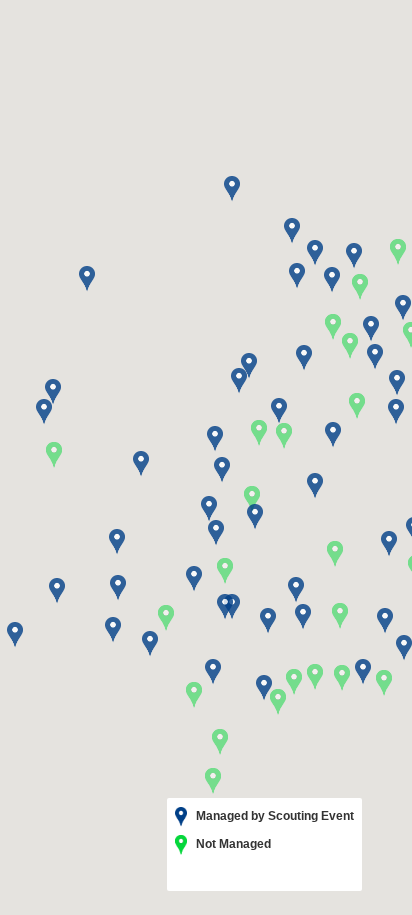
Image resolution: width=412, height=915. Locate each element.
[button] (335, 554)
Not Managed (232, 844)
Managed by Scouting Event (273, 816)
